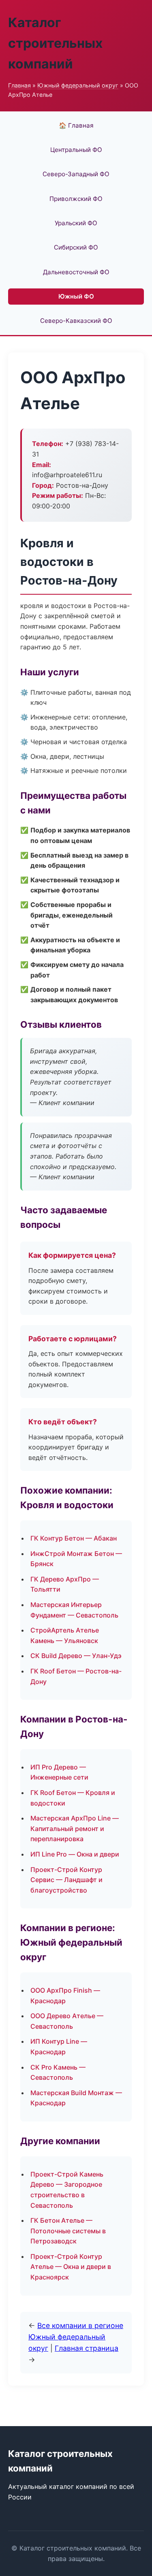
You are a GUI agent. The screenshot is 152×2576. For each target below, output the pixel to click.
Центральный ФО (76, 150)
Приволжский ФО (76, 199)
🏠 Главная (76, 125)
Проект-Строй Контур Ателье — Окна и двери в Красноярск (71, 2267)
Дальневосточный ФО (76, 272)
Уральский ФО (76, 223)
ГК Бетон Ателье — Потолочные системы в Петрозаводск (68, 2231)
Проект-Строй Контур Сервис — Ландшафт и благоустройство (66, 1880)
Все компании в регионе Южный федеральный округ (76, 2337)
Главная (19, 85)
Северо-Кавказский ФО (76, 321)
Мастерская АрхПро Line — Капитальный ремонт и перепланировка (75, 1828)
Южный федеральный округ (78, 85)
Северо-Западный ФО (76, 174)
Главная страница (87, 2348)
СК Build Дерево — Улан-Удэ (76, 1656)
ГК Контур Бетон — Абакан (74, 1538)
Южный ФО (76, 296)
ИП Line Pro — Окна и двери (75, 1854)
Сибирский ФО (76, 247)
